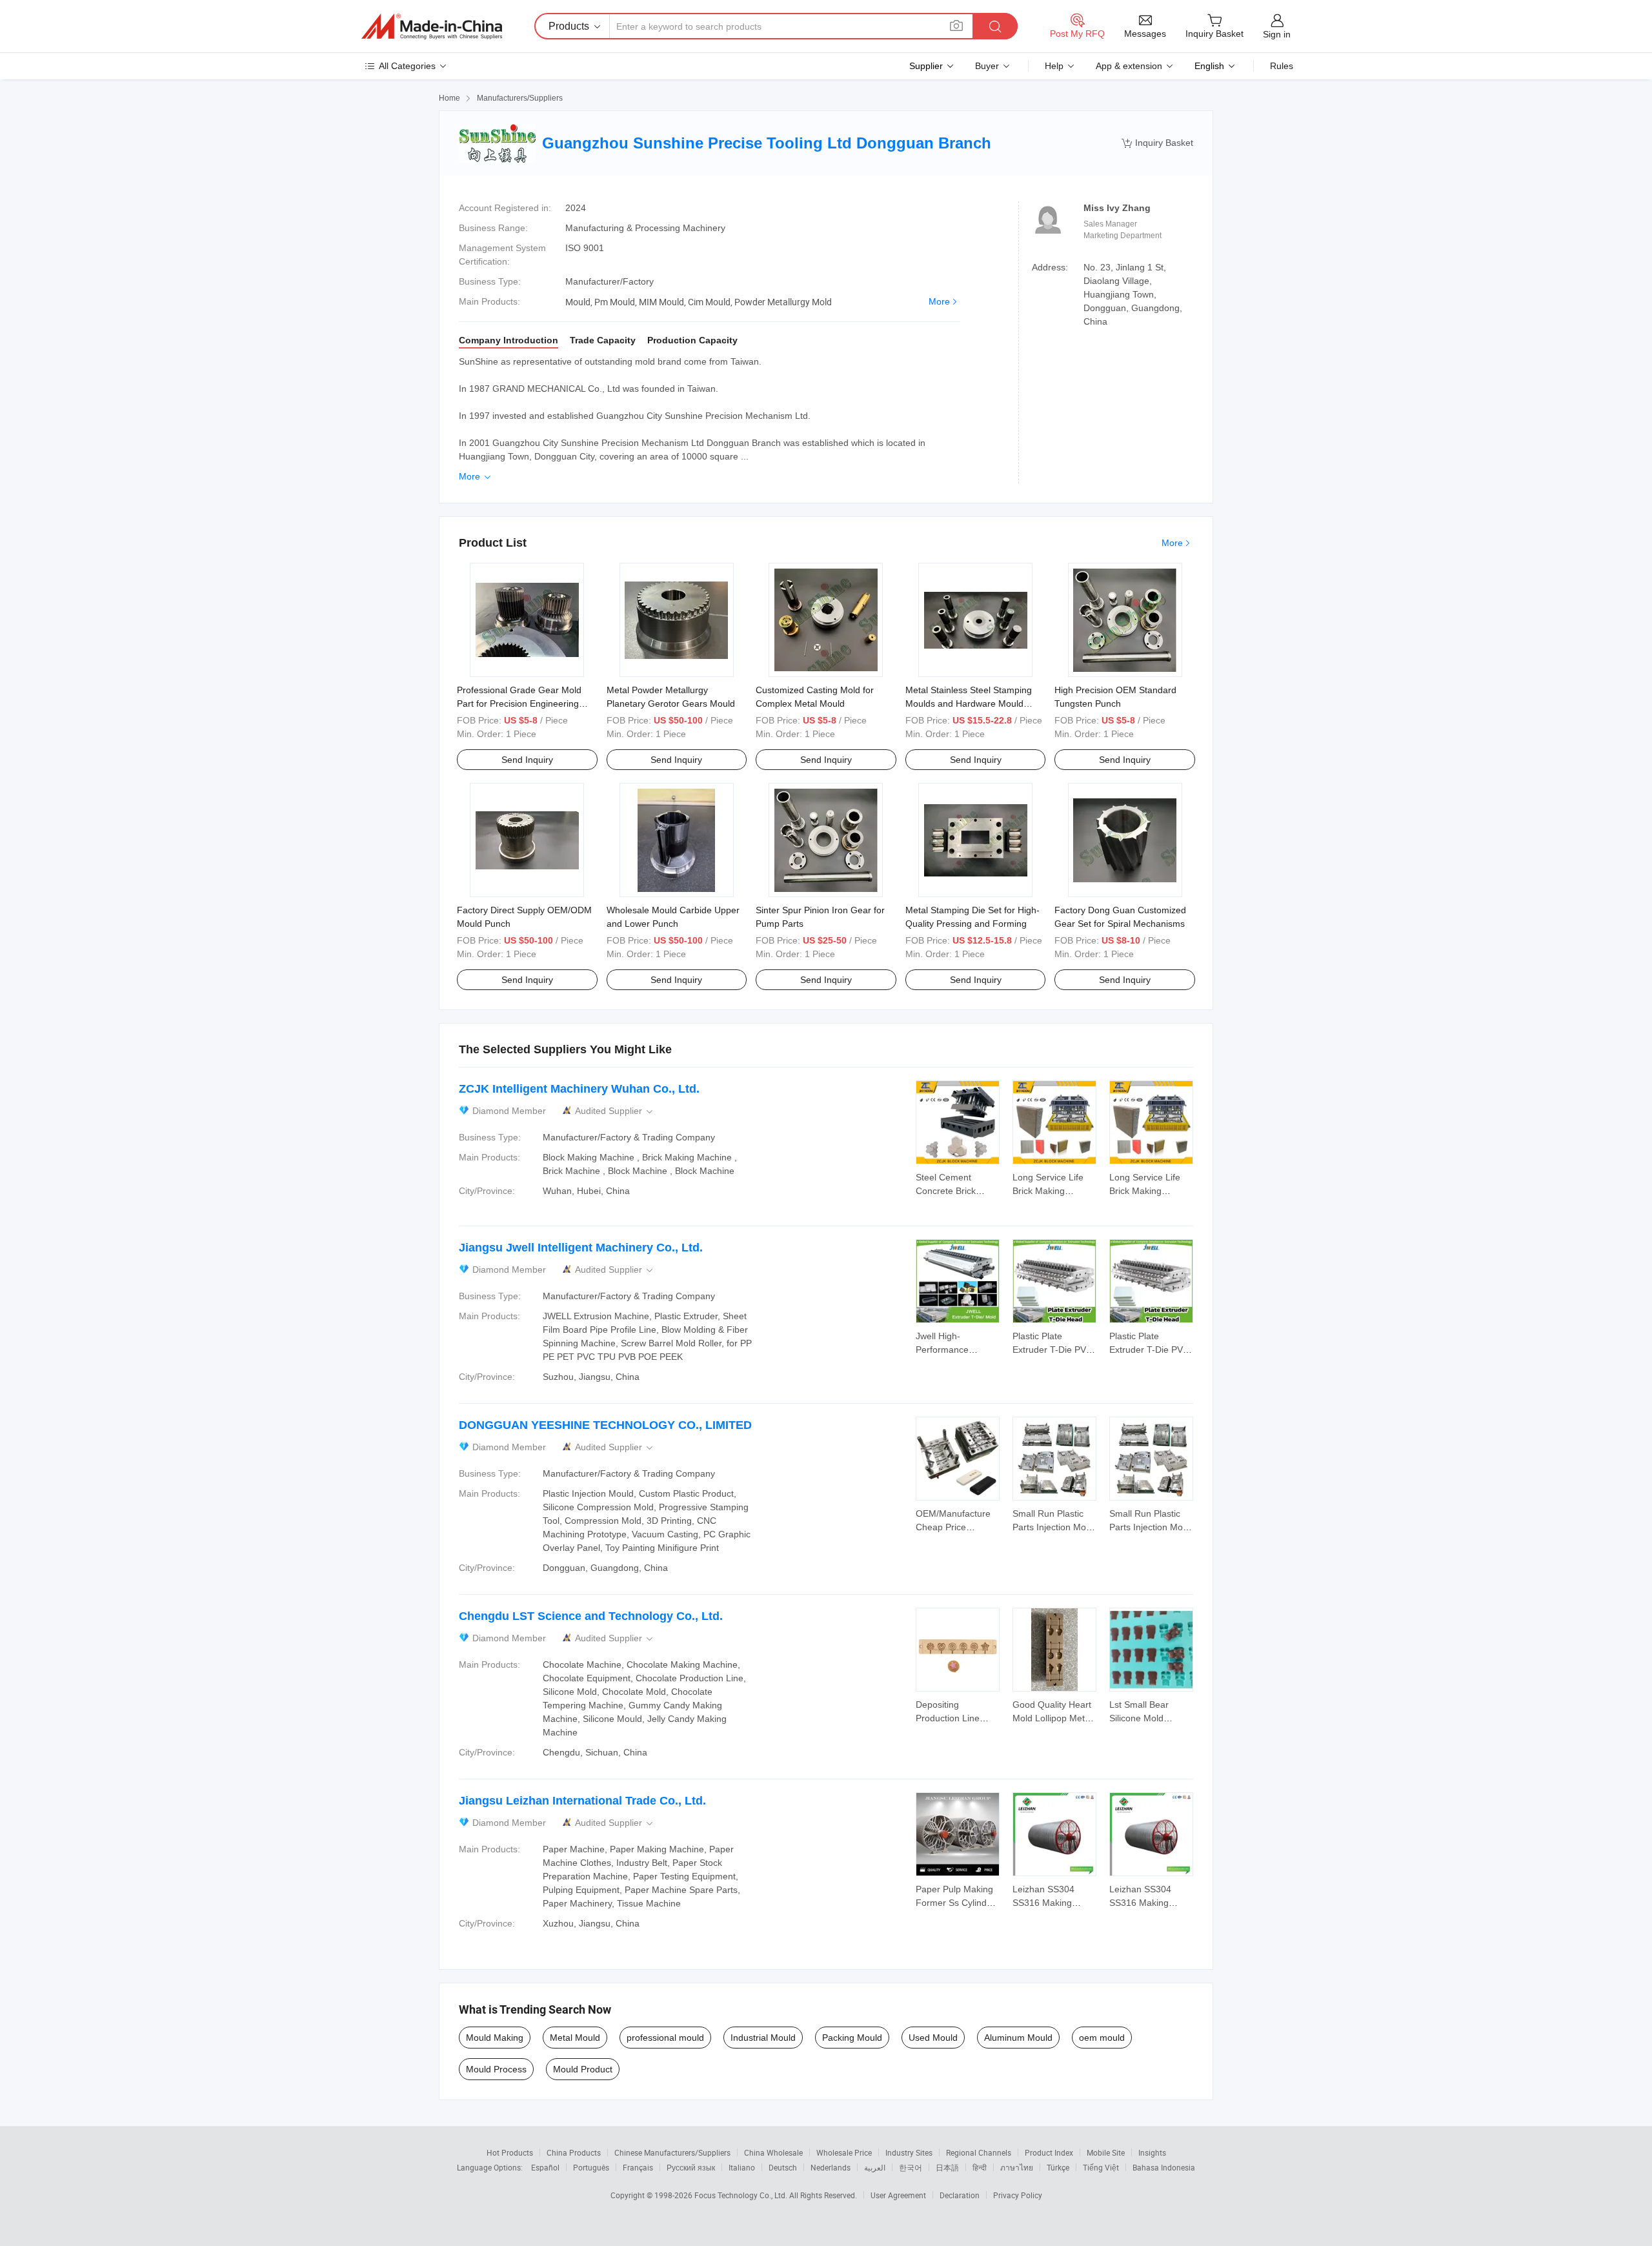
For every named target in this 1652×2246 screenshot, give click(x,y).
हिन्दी (980, 2167)
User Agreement (898, 2195)
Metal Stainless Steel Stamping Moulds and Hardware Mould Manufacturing (969, 703)
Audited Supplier (615, 1111)
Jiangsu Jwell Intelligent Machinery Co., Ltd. (581, 1248)
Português (591, 2167)
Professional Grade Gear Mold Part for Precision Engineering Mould (519, 703)
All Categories (407, 66)
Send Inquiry (527, 760)
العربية (875, 2167)
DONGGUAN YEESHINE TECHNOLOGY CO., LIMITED (605, 1425)
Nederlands (831, 2167)
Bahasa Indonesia (1164, 2167)
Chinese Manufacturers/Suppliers (672, 2152)
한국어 (911, 2167)
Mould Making (495, 2038)
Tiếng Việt (1101, 2167)
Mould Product (583, 2069)
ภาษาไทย (1017, 2167)
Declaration (960, 2195)
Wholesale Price (844, 2152)
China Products (574, 2152)
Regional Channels (979, 2152)
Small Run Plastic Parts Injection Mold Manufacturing (1053, 1527)
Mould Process (496, 2069)
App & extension (1129, 66)
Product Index (1049, 2152)
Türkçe (1058, 2167)
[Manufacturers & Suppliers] (432, 26)
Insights (1152, 2152)
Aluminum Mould (1018, 2038)
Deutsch (783, 2167)
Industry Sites (909, 2152)
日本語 (947, 2167)
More (939, 301)
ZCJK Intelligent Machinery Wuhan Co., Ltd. (579, 1089)
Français (638, 2167)
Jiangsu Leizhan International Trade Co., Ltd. (582, 1801)
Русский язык (691, 2167)
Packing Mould (852, 2038)
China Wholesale (773, 2152)
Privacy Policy (1018, 2195)
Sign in (1277, 34)
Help (1054, 66)
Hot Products (510, 2152)
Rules (1282, 66)
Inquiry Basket (1157, 143)
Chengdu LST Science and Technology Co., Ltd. (591, 1616)
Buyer (987, 66)
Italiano (742, 2167)
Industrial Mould (763, 2038)
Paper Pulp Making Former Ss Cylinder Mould (955, 1903)
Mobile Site (1106, 2152)
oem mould (1102, 2038)
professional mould (665, 2038)
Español (545, 2167)
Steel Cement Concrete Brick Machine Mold (946, 1191)
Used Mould (933, 2038)
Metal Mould (575, 2038)
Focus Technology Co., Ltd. (742, 2195)
